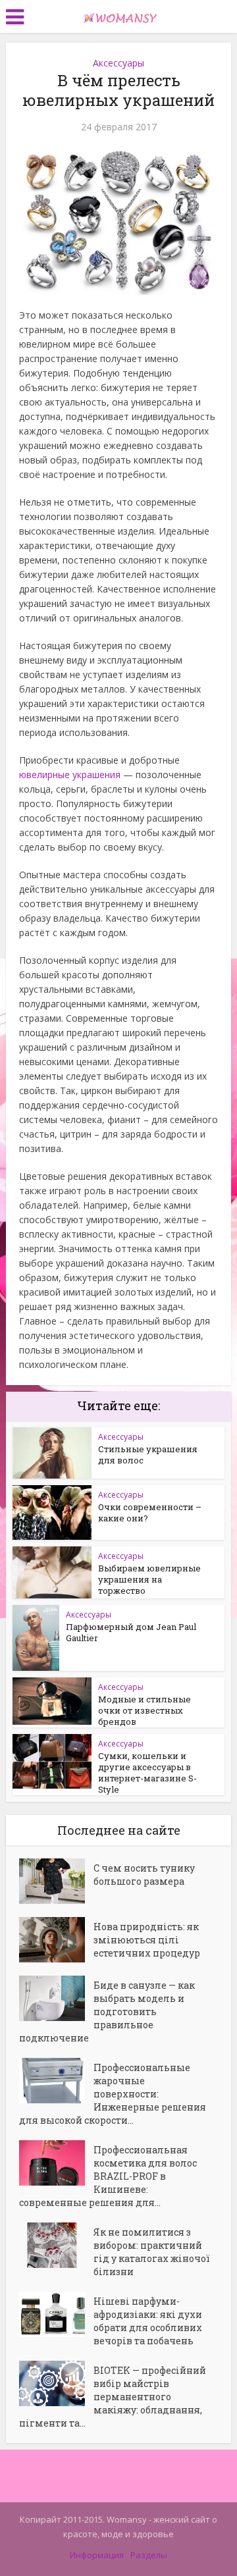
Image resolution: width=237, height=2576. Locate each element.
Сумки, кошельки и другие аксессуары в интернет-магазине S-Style (147, 1773)
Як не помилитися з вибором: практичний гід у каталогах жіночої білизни (152, 2252)
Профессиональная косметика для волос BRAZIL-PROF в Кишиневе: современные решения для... (108, 2176)
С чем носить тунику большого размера (144, 1875)
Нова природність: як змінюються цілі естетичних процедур (147, 1940)
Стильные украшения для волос (148, 1455)
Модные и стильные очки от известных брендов (145, 1710)
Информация (97, 2555)
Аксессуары (118, 63)
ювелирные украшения (70, 775)
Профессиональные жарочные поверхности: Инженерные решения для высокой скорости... (113, 2094)
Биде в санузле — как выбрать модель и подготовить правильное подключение (107, 2011)
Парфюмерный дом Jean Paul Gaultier (131, 1632)
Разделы (149, 2555)
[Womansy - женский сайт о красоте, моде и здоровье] (118, 15)
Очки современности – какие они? (150, 1512)
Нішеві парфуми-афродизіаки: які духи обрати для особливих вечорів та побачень (148, 2321)
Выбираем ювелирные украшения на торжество (149, 1579)
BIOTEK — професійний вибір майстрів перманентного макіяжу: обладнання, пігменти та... (113, 2397)
